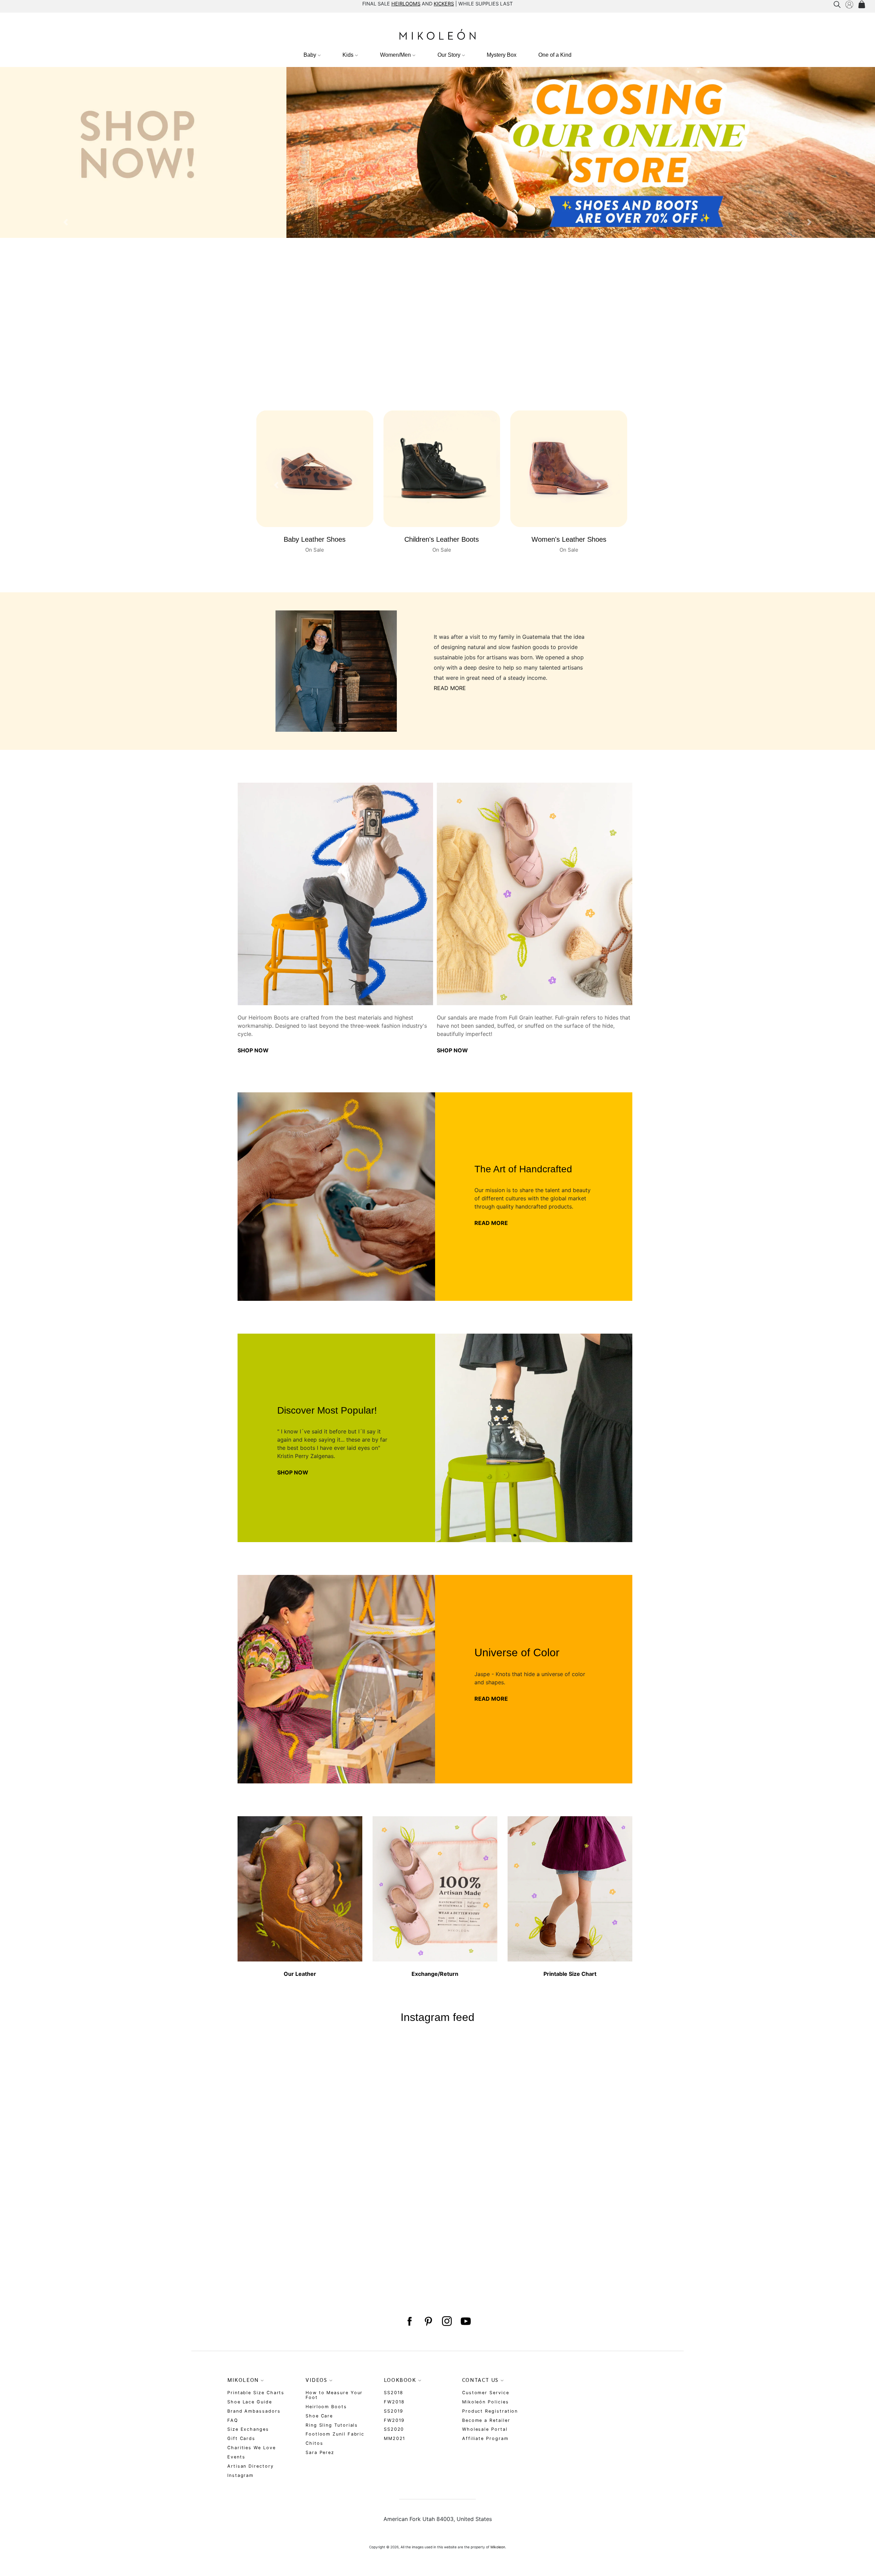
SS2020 (394, 2429)
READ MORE (450, 688)
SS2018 (394, 2393)
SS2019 (394, 2411)
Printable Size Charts (256, 2393)
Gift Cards (241, 2438)
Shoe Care (319, 2416)
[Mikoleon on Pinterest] (428, 2321)
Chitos (314, 2443)
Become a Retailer (486, 2420)
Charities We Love (252, 2448)
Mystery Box (502, 55)
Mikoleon (498, 2547)
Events (236, 2457)
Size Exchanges (248, 2429)
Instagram (240, 2475)
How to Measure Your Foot (334, 2395)
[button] (66, 222)
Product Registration (490, 2411)
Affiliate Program (485, 2438)
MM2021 (395, 2438)
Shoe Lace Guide (250, 2402)
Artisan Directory (251, 2466)
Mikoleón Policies (486, 2402)
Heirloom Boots (326, 2407)
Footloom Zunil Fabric (335, 2434)
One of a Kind (555, 55)
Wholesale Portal (485, 2429)
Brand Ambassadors (254, 2411)
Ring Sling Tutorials (332, 2425)
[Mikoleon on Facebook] (409, 2321)
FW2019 (394, 2420)
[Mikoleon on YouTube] (466, 2321)
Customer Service (486, 2393)
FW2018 (394, 2402)
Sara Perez (320, 2452)
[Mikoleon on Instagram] (447, 2321)
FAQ (233, 2420)
